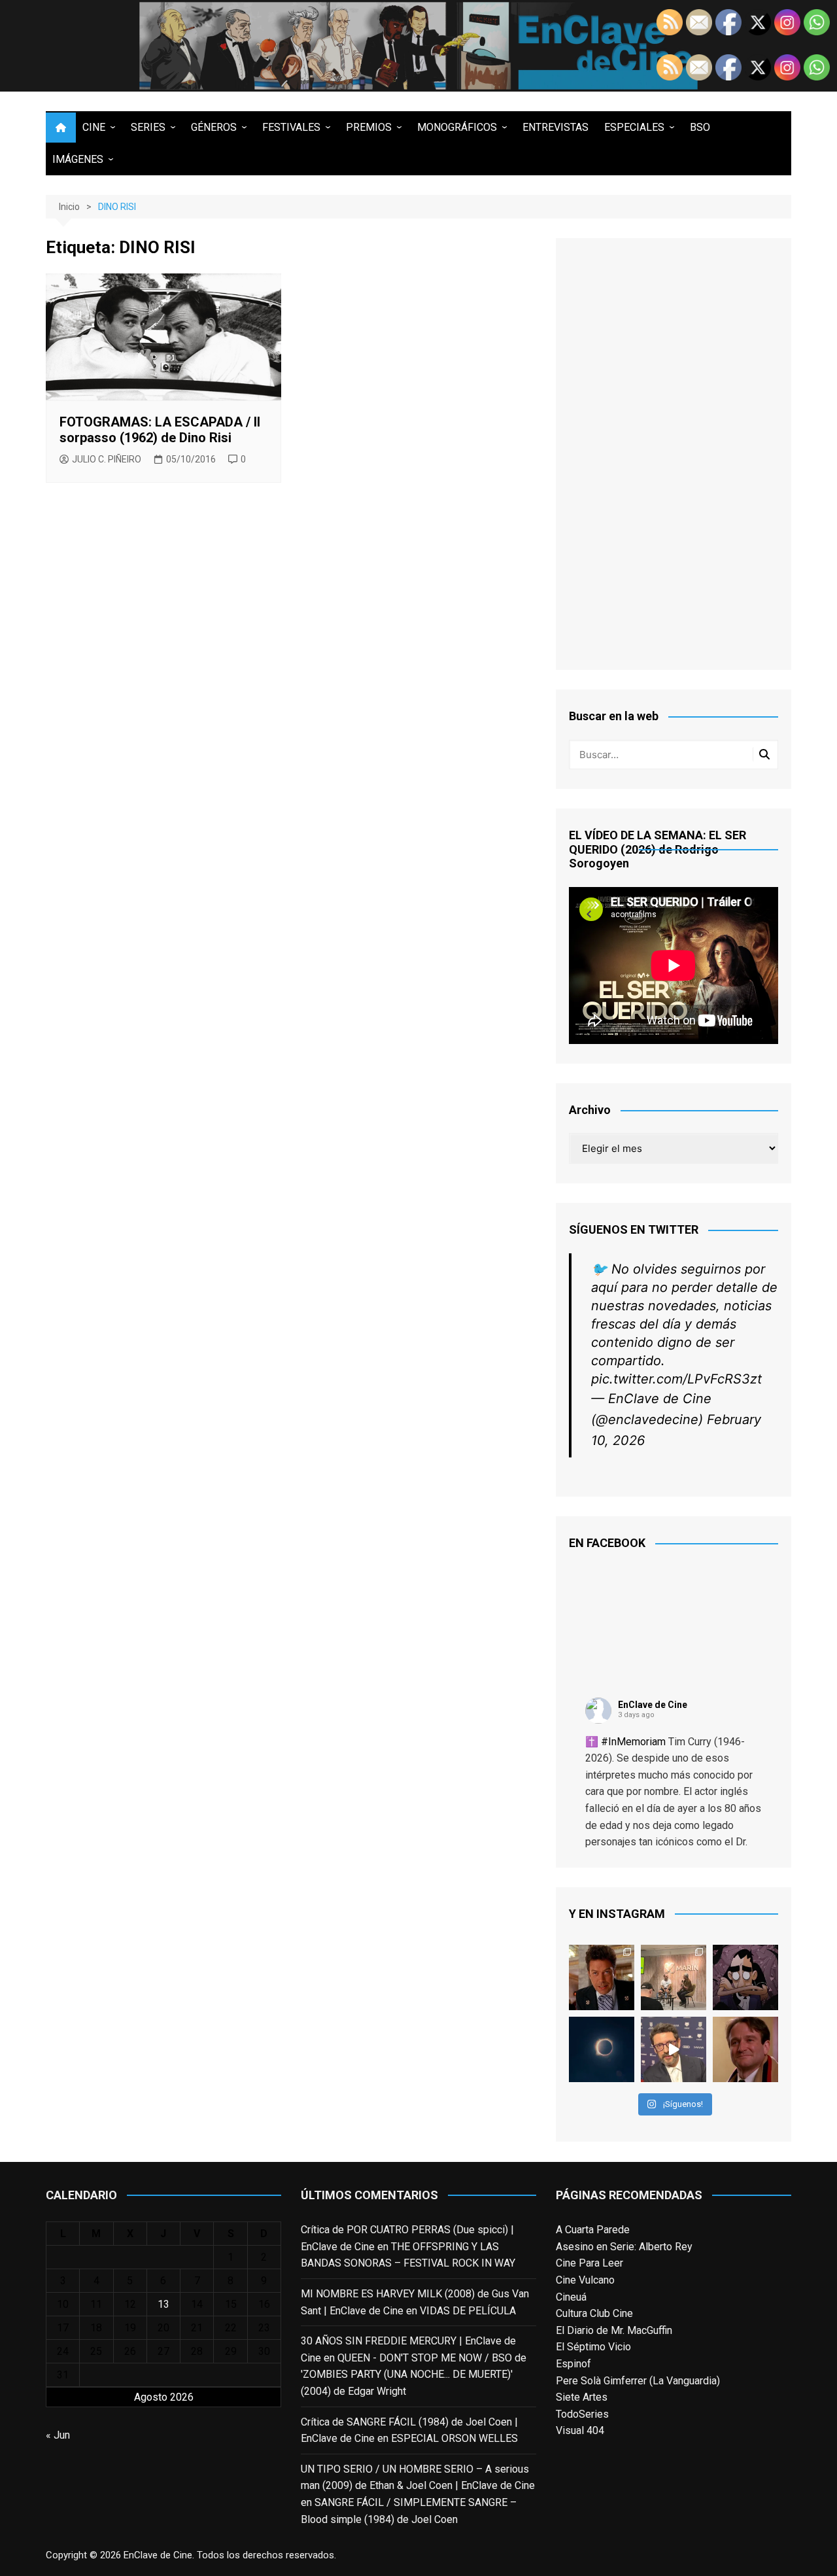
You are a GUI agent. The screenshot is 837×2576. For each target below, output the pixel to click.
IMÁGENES (78, 159)
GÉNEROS (214, 127)
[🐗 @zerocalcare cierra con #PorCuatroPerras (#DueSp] (745, 1977)
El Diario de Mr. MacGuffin (614, 2330)
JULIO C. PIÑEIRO (107, 459)
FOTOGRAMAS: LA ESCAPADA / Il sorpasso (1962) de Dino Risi (160, 430)
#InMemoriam (633, 1742)
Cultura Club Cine (594, 2313)
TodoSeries (582, 2414)
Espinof (573, 2364)
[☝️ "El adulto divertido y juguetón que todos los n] (745, 2049)
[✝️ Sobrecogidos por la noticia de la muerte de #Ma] (674, 2049)
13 (163, 2304)
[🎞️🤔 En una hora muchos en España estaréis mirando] (602, 2049)
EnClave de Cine (653, 1705)
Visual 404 (580, 2430)
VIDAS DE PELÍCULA (468, 2311)
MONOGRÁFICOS (457, 127)
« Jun (58, 2435)
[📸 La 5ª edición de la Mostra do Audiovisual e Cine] (674, 1977)
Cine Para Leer (589, 2263)
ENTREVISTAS (555, 127)
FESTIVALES (291, 127)
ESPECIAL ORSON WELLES (454, 2438)
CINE (94, 127)
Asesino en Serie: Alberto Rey (624, 2247)
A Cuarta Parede (593, 2230)
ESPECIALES (634, 127)
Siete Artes (582, 2397)
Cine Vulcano (585, 2280)
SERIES (148, 127)
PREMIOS (369, 127)
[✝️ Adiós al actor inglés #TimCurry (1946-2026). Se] (602, 1977)
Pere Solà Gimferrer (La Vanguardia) (638, 2381)
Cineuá (571, 2297)
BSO (700, 127)
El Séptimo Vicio (593, 2347)
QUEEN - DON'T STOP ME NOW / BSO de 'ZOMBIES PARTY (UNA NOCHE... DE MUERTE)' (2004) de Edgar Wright (414, 2375)
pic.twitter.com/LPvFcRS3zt (676, 1379)
